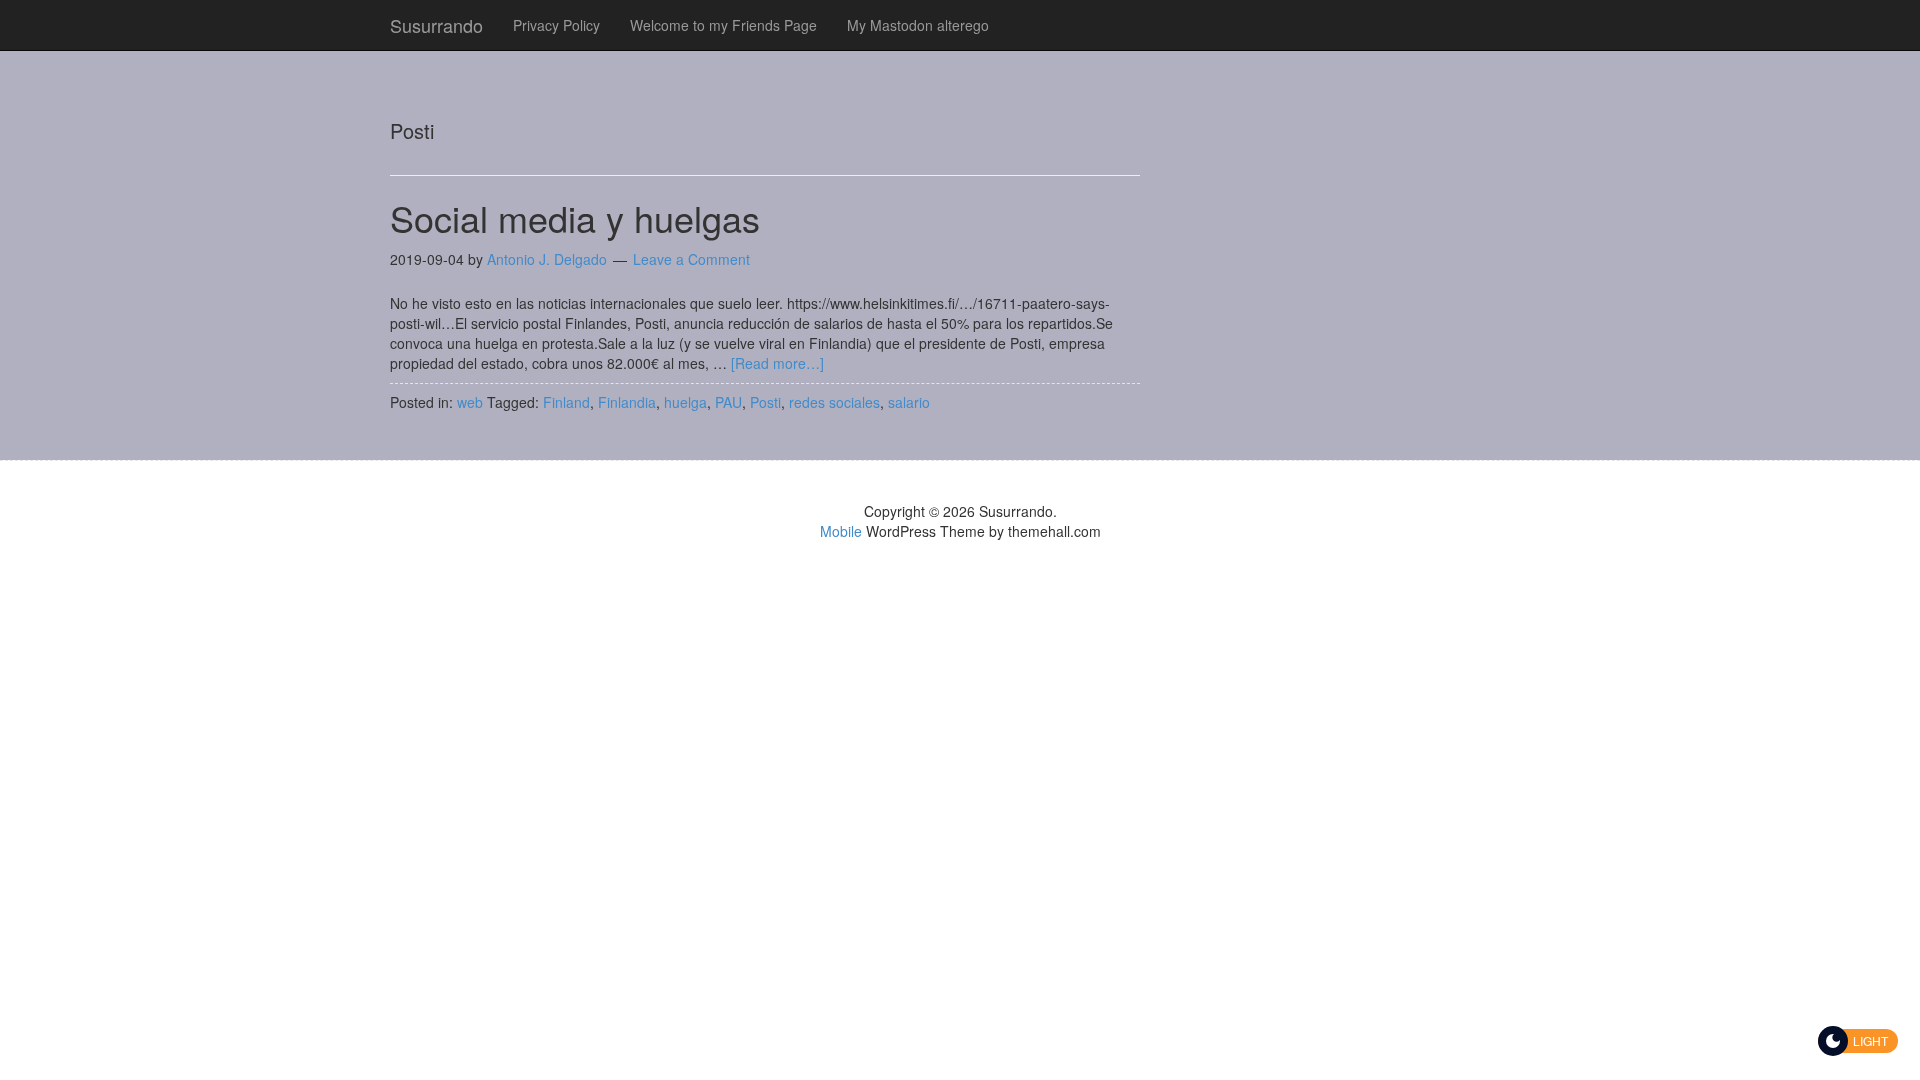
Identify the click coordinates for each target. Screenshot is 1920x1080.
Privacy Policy (556, 25)
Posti (765, 402)
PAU (728, 402)
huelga (685, 402)
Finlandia (627, 402)
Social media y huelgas (575, 217)
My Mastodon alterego (918, 25)
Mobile (841, 531)
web (470, 402)
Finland (566, 402)
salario (909, 402)
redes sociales (834, 402)
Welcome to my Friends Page (723, 25)
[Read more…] (777, 363)
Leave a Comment (691, 259)
